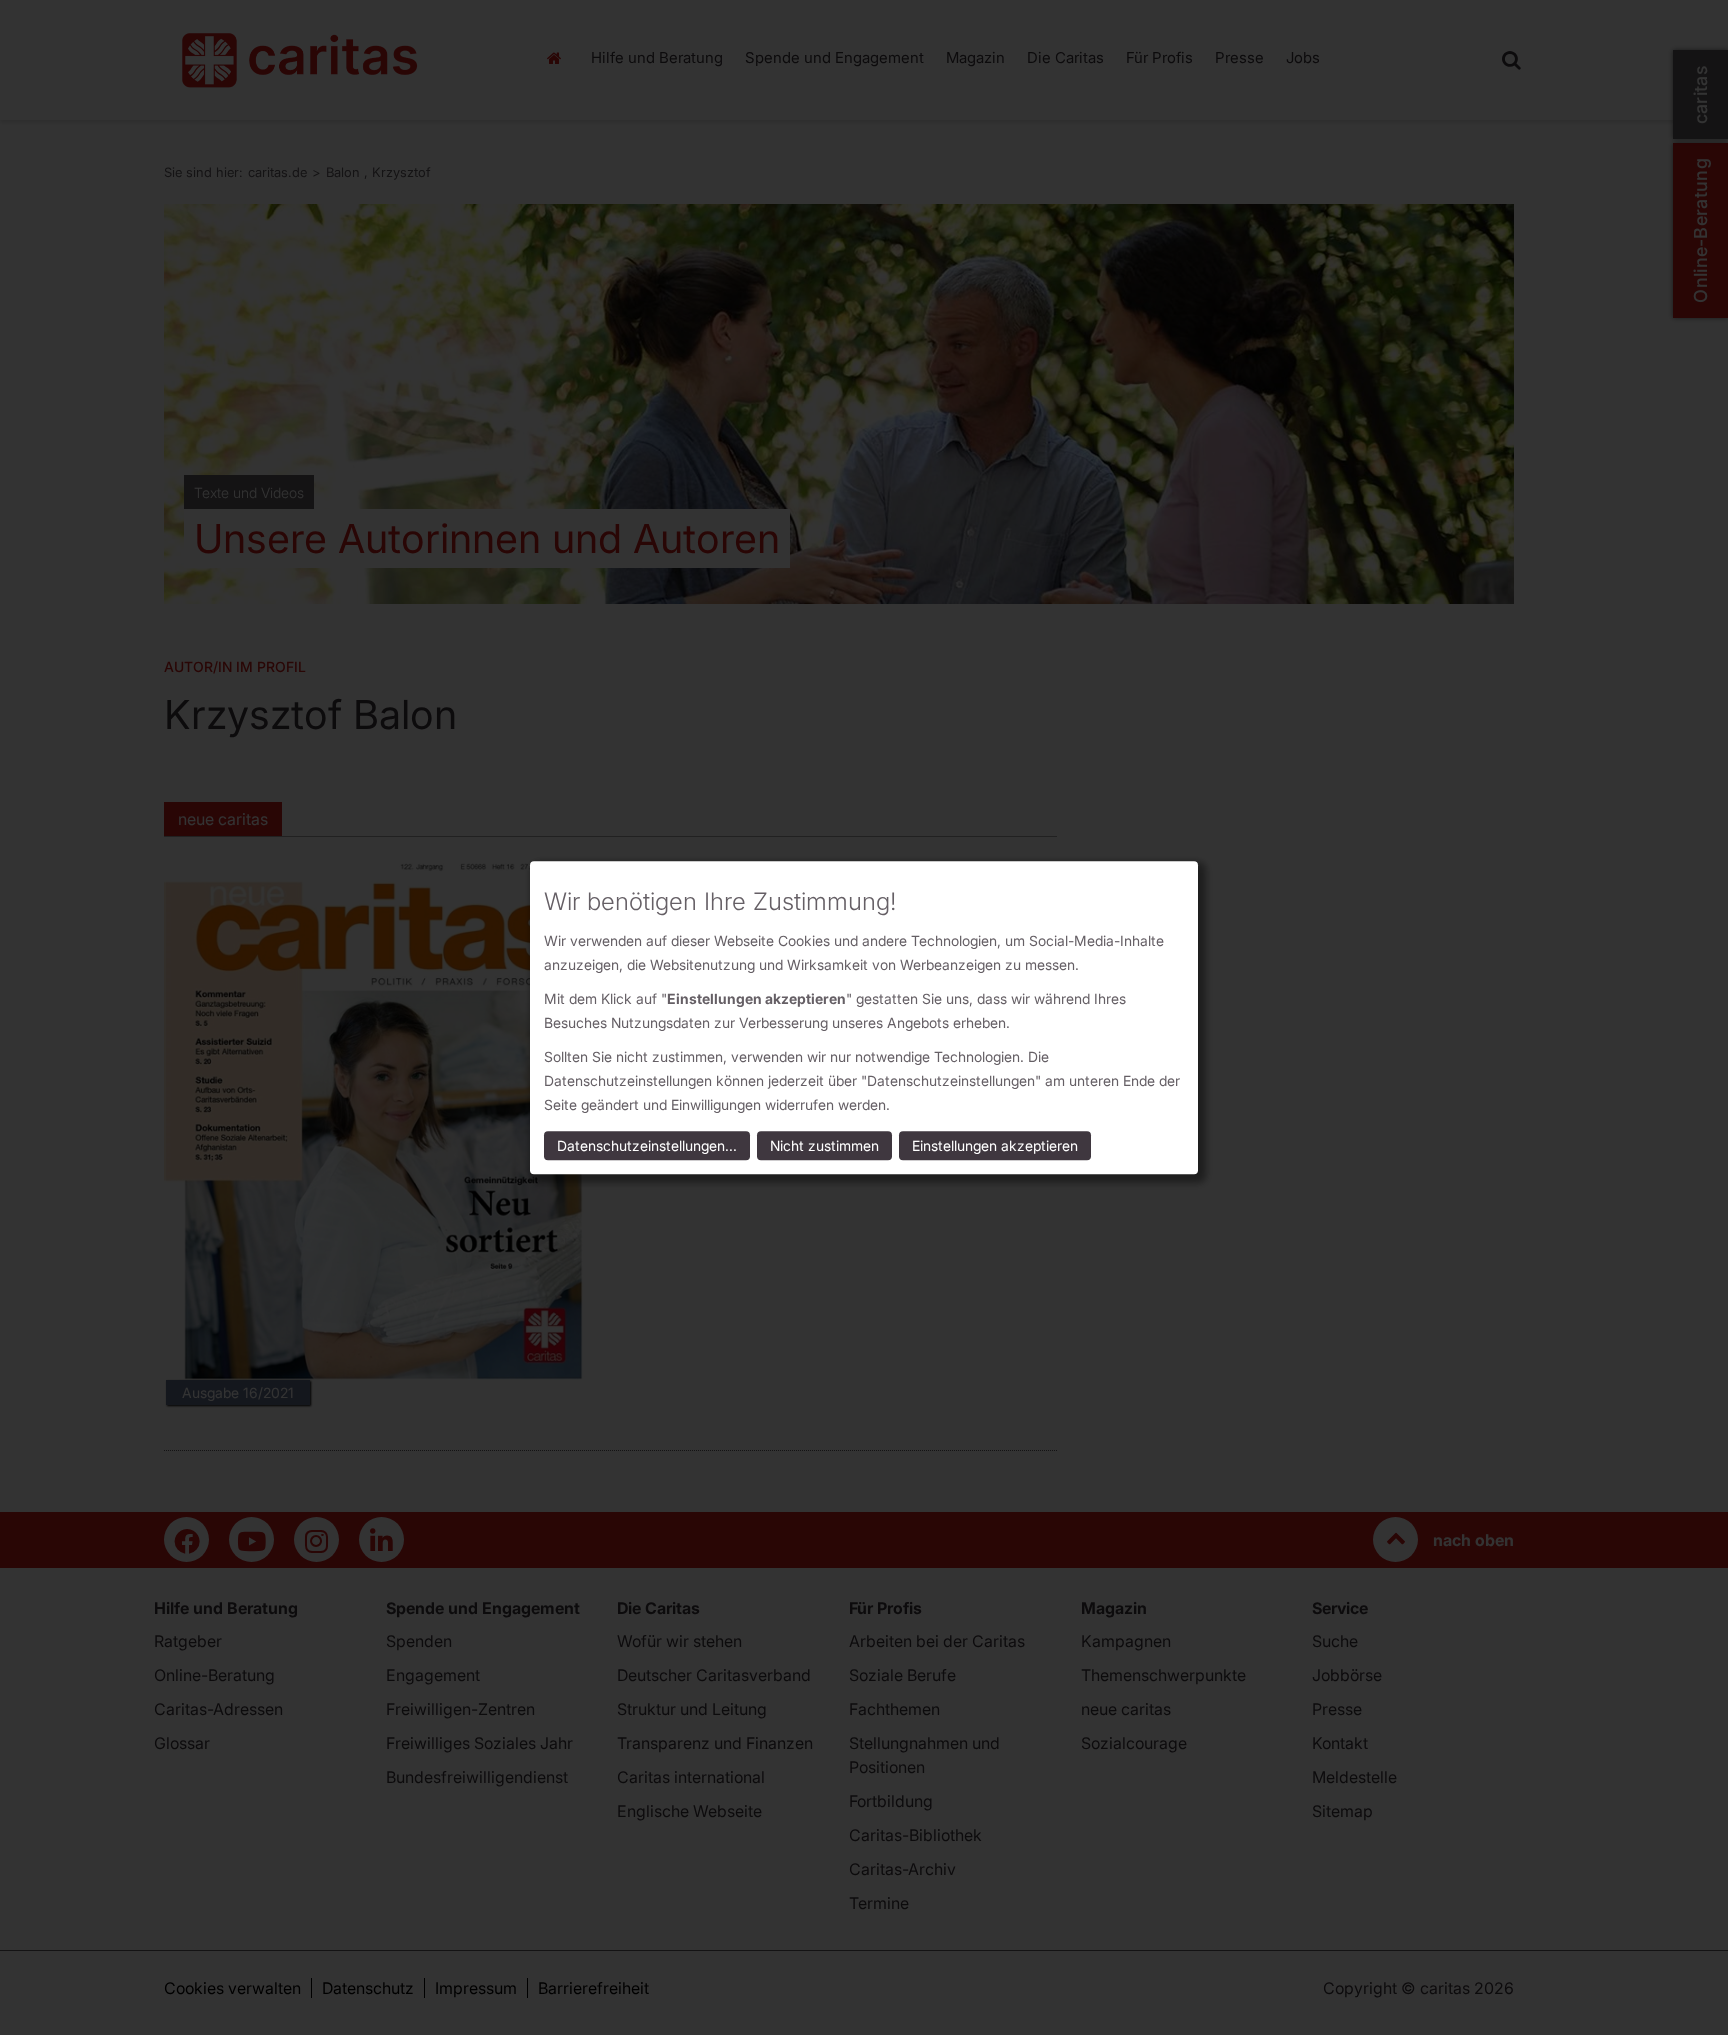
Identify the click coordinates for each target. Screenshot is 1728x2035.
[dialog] (864, 1017)
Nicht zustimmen (824, 1145)
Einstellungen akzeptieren (995, 1145)
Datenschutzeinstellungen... (647, 1145)
